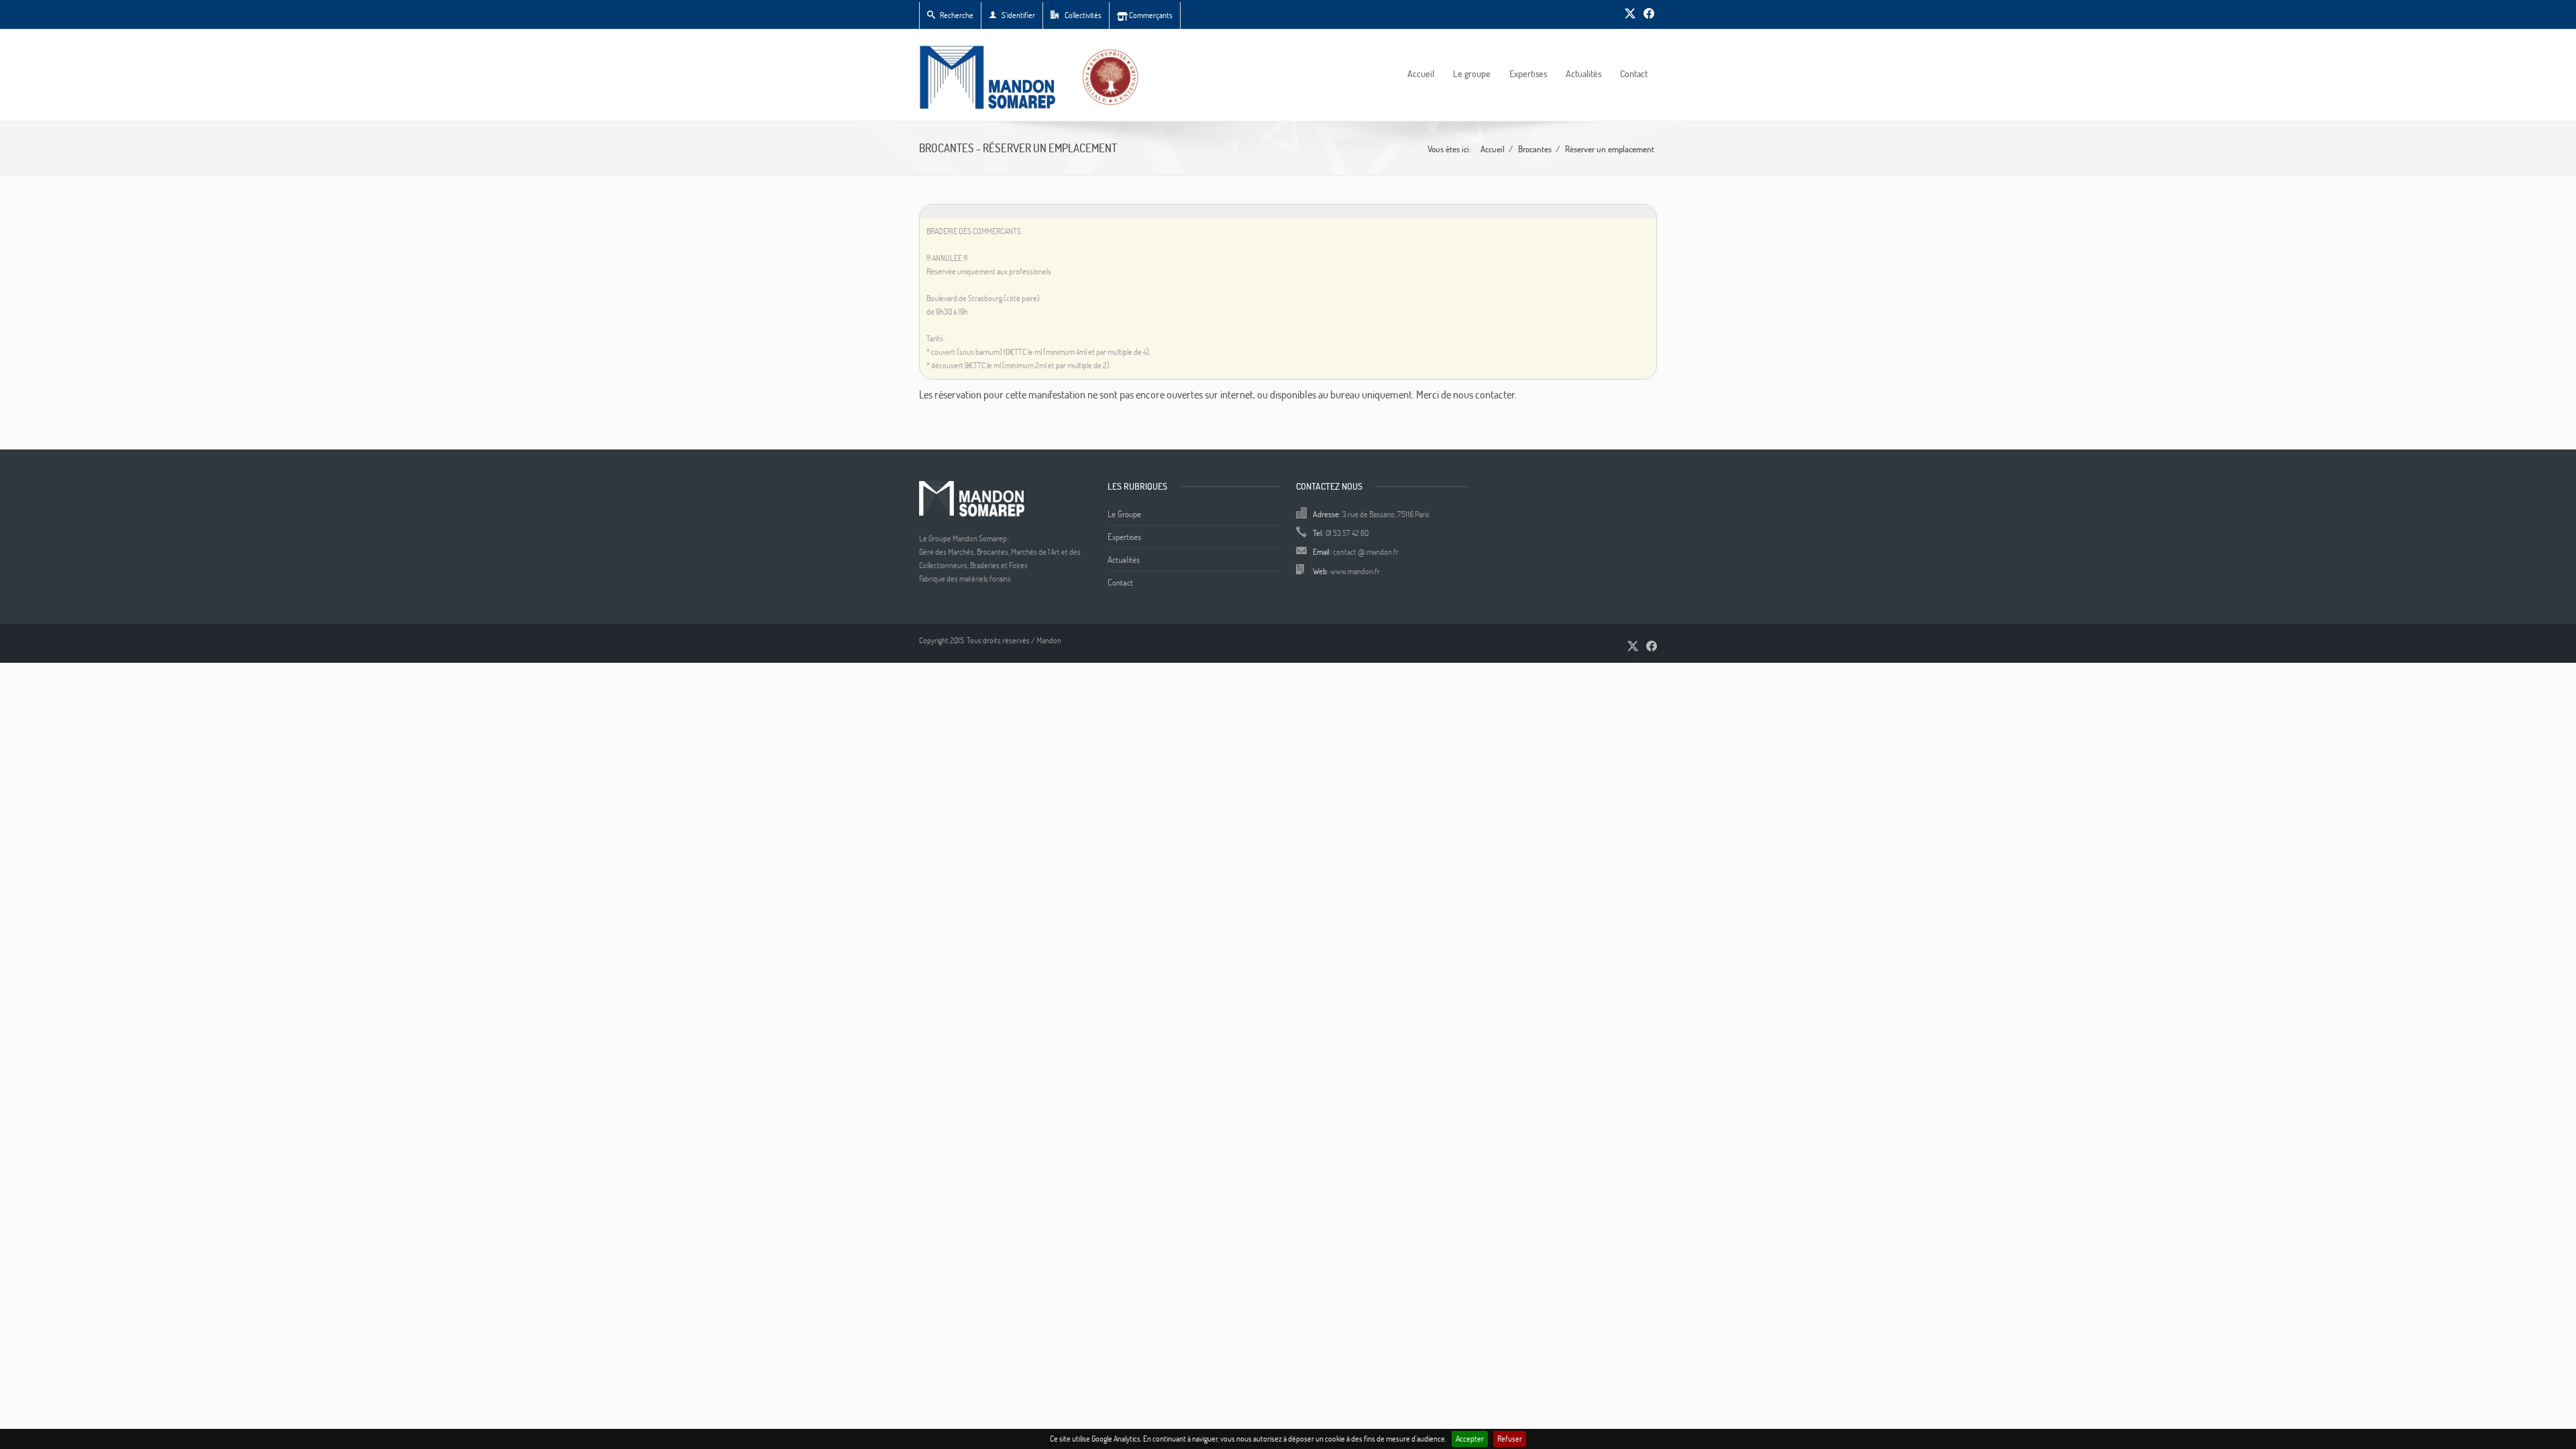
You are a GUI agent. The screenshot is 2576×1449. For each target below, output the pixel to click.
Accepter (1470, 1439)
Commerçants (1150, 15)
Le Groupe (1124, 514)
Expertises (1528, 73)
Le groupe (1472, 73)
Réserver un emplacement (1610, 149)
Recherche (957, 15)
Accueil (1421, 73)
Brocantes (1535, 149)
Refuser (1510, 1439)
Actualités (1584, 73)
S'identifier (1018, 15)
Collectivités (1082, 15)
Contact (1634, 73)
